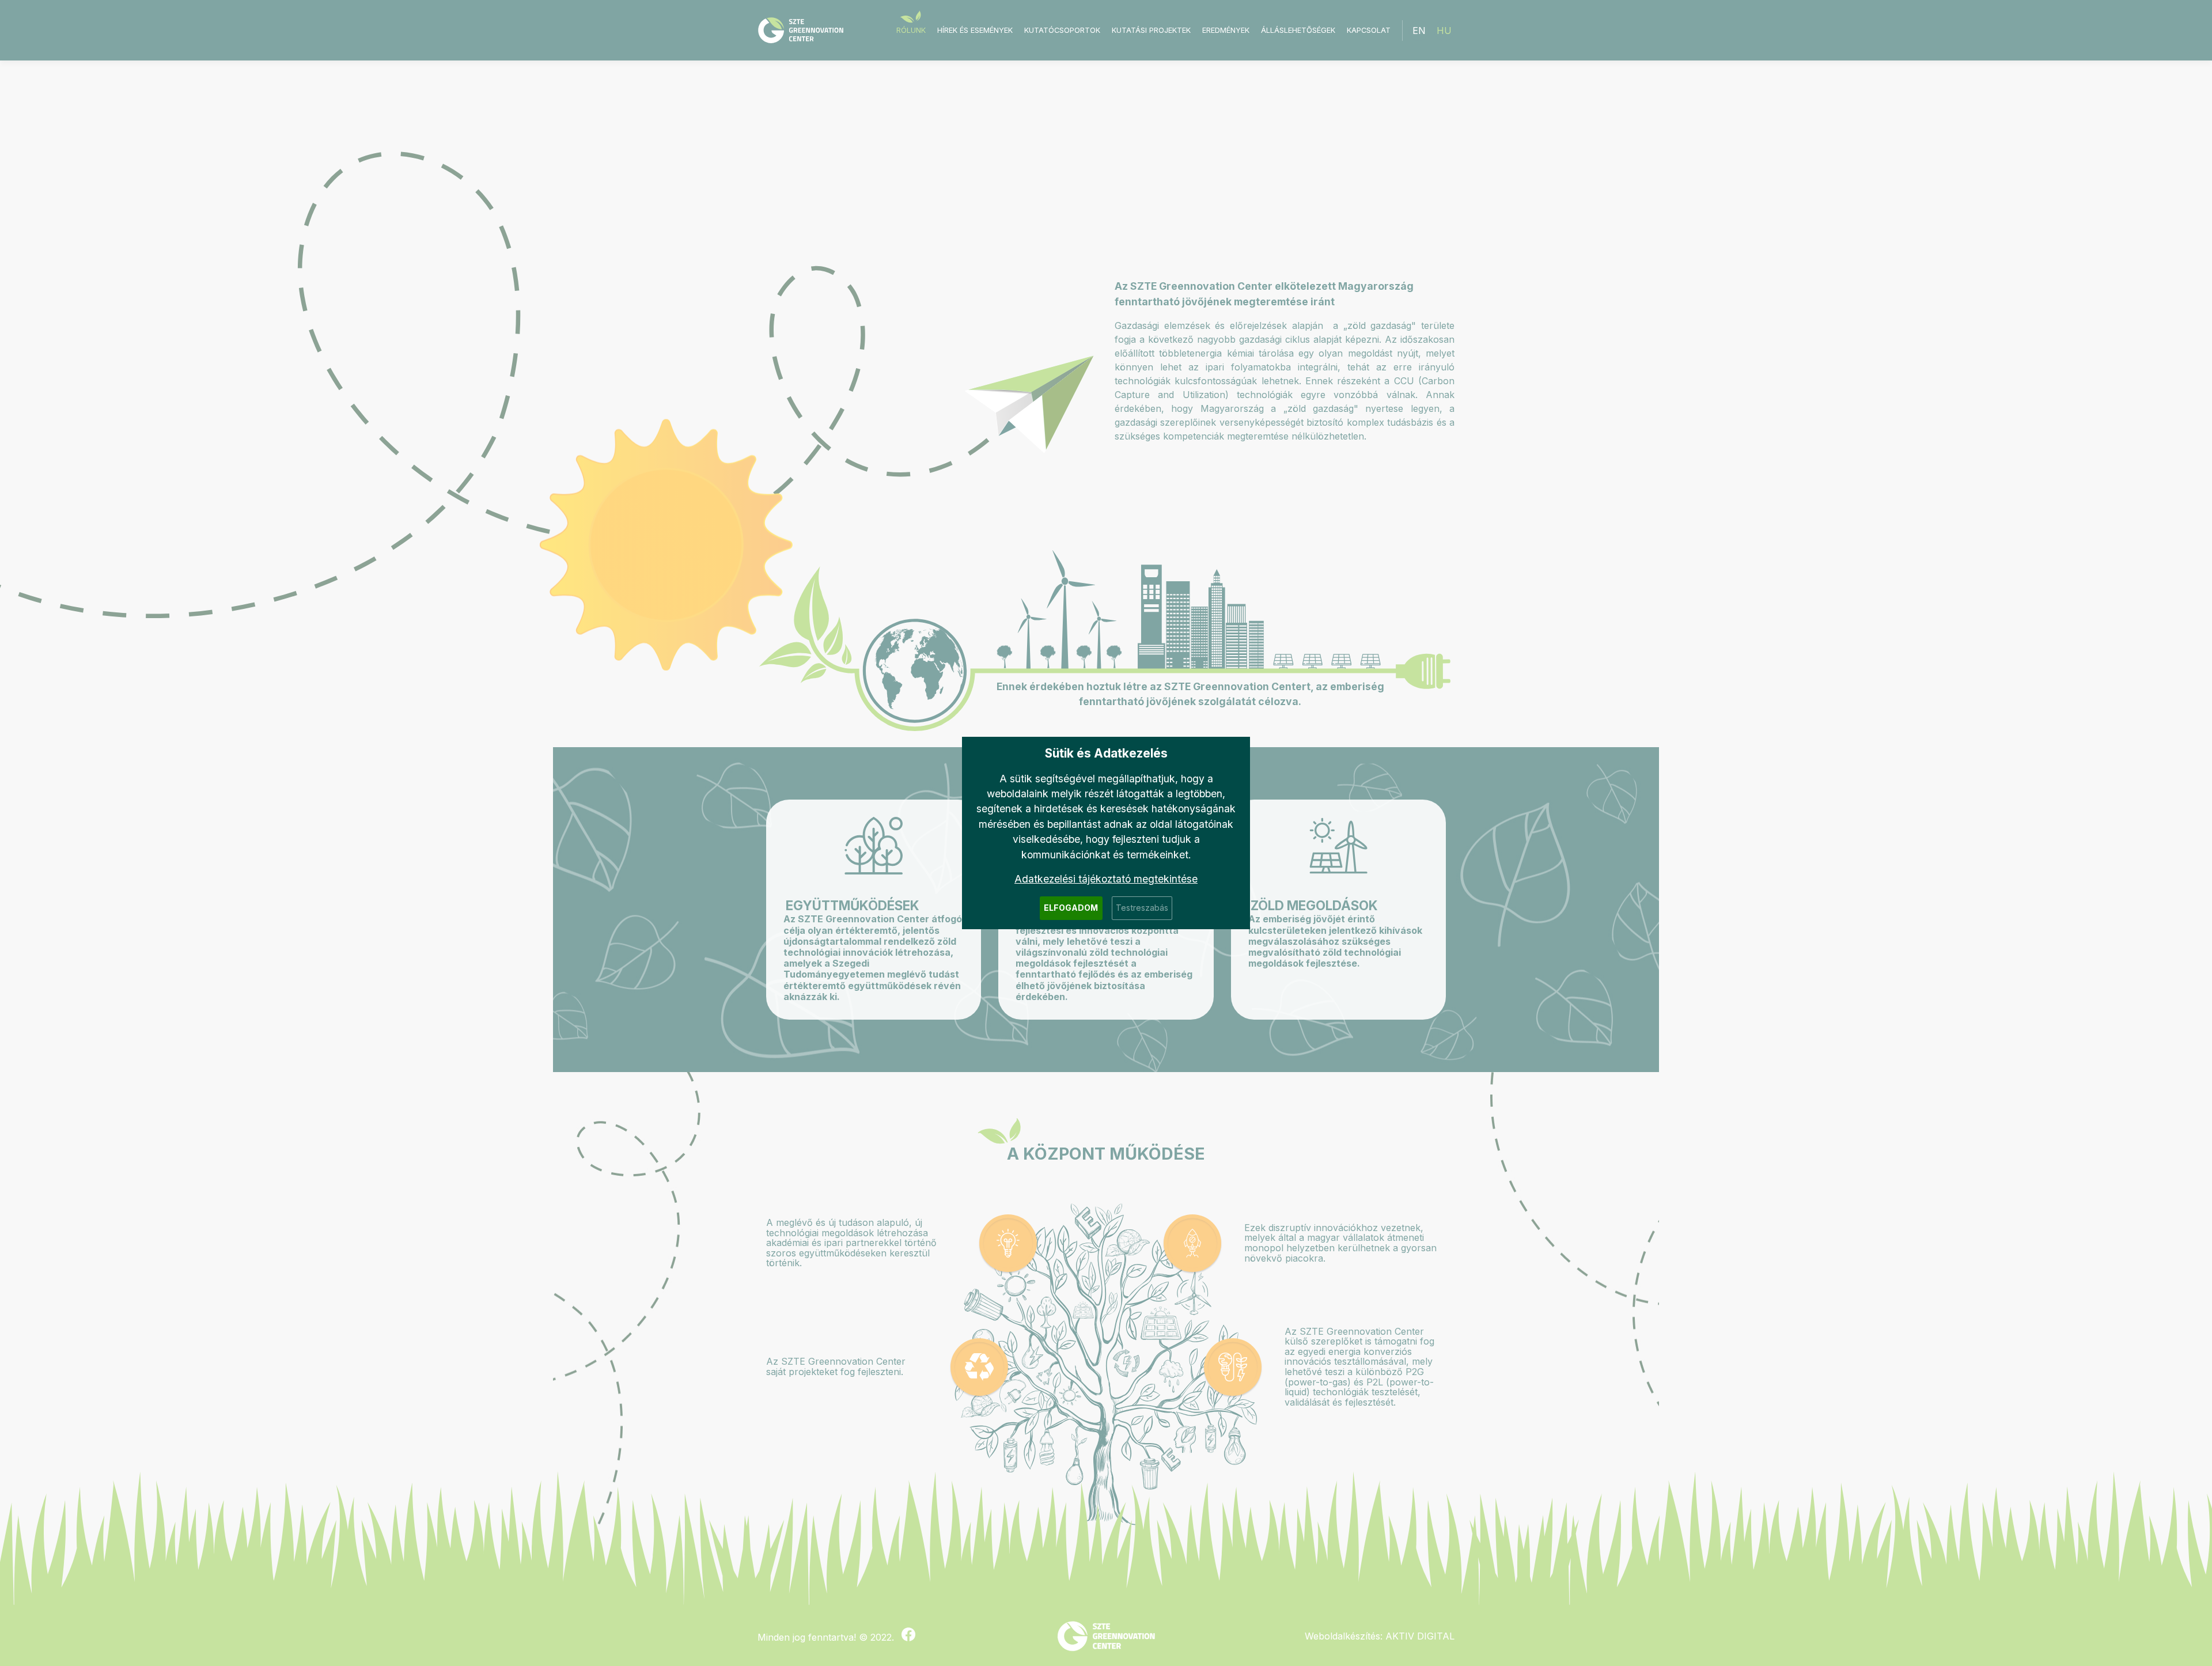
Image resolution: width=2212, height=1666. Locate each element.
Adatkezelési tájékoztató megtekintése (1106, 879)
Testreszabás (1142, 908)
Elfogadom (1071, 908)
